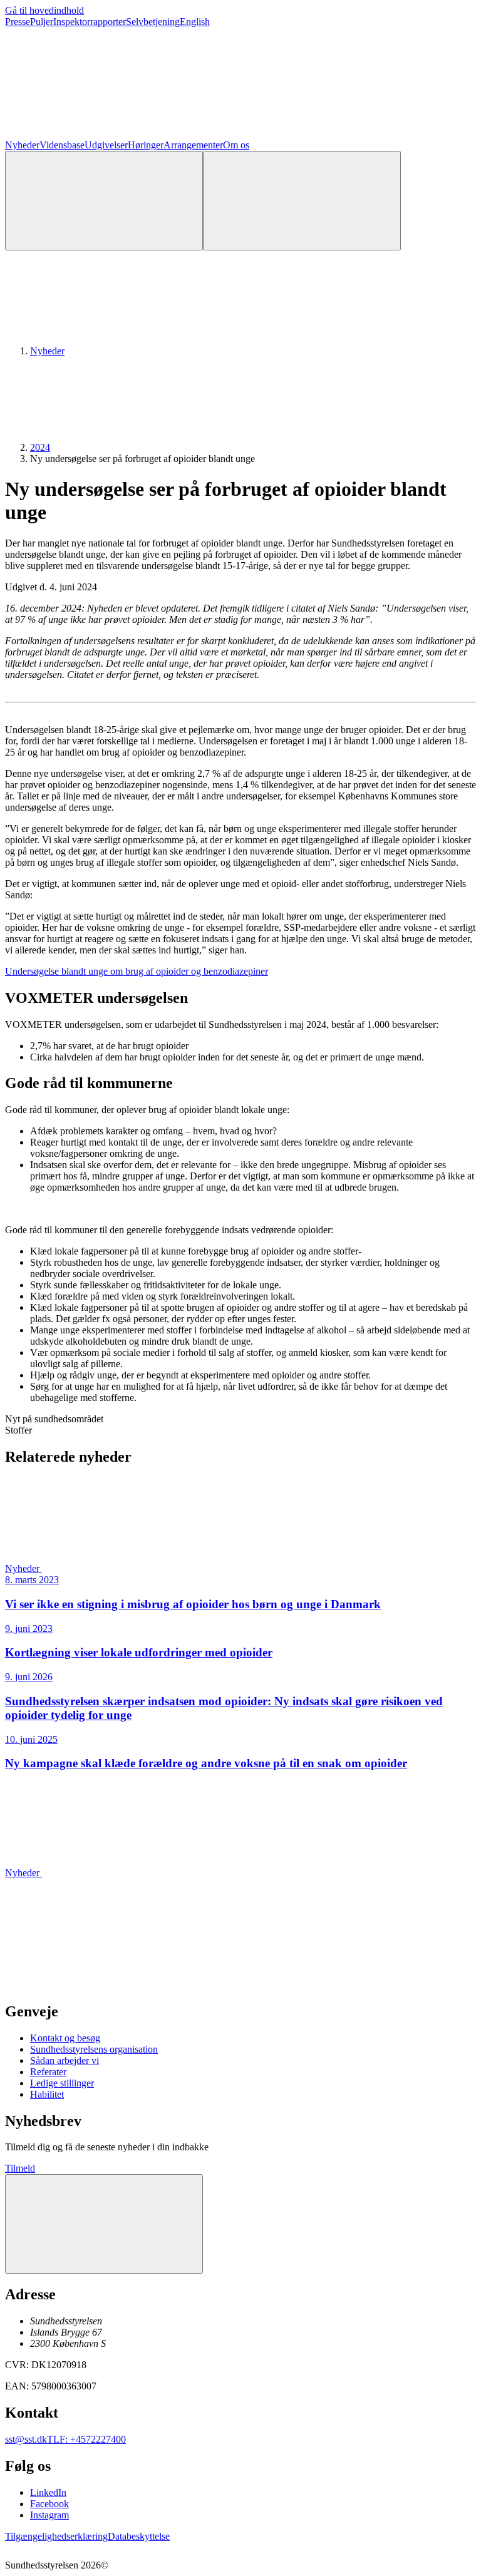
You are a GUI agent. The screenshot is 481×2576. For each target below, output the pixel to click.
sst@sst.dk (26, 2439)
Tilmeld (20, 2168)
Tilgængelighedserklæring (56, 2536)
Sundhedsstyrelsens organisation (94, 2049)
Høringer (146, 145)
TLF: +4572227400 (86, 2439)
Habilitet (47, 2094)
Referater (48, 2072)
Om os (236, 145)
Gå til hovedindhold (44, 10)
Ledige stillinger (62, 2083)
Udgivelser (106, 145)
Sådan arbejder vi (65, 2060)
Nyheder (22, 145)
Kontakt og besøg (65, 2038)
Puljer (42, 22)
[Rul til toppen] (104, 2224)
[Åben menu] (302, 201)
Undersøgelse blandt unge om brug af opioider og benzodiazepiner (137, 971)
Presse (18, 22)
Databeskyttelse (139, 2536)
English (195, 22)
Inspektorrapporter (90, 22)
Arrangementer (193, 145)
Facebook (49, 2504)
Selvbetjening (153, 22)
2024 (40, 447)
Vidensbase (62, 145)
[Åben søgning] (104, 201)
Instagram (49, 2515)
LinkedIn (48, 2492)
